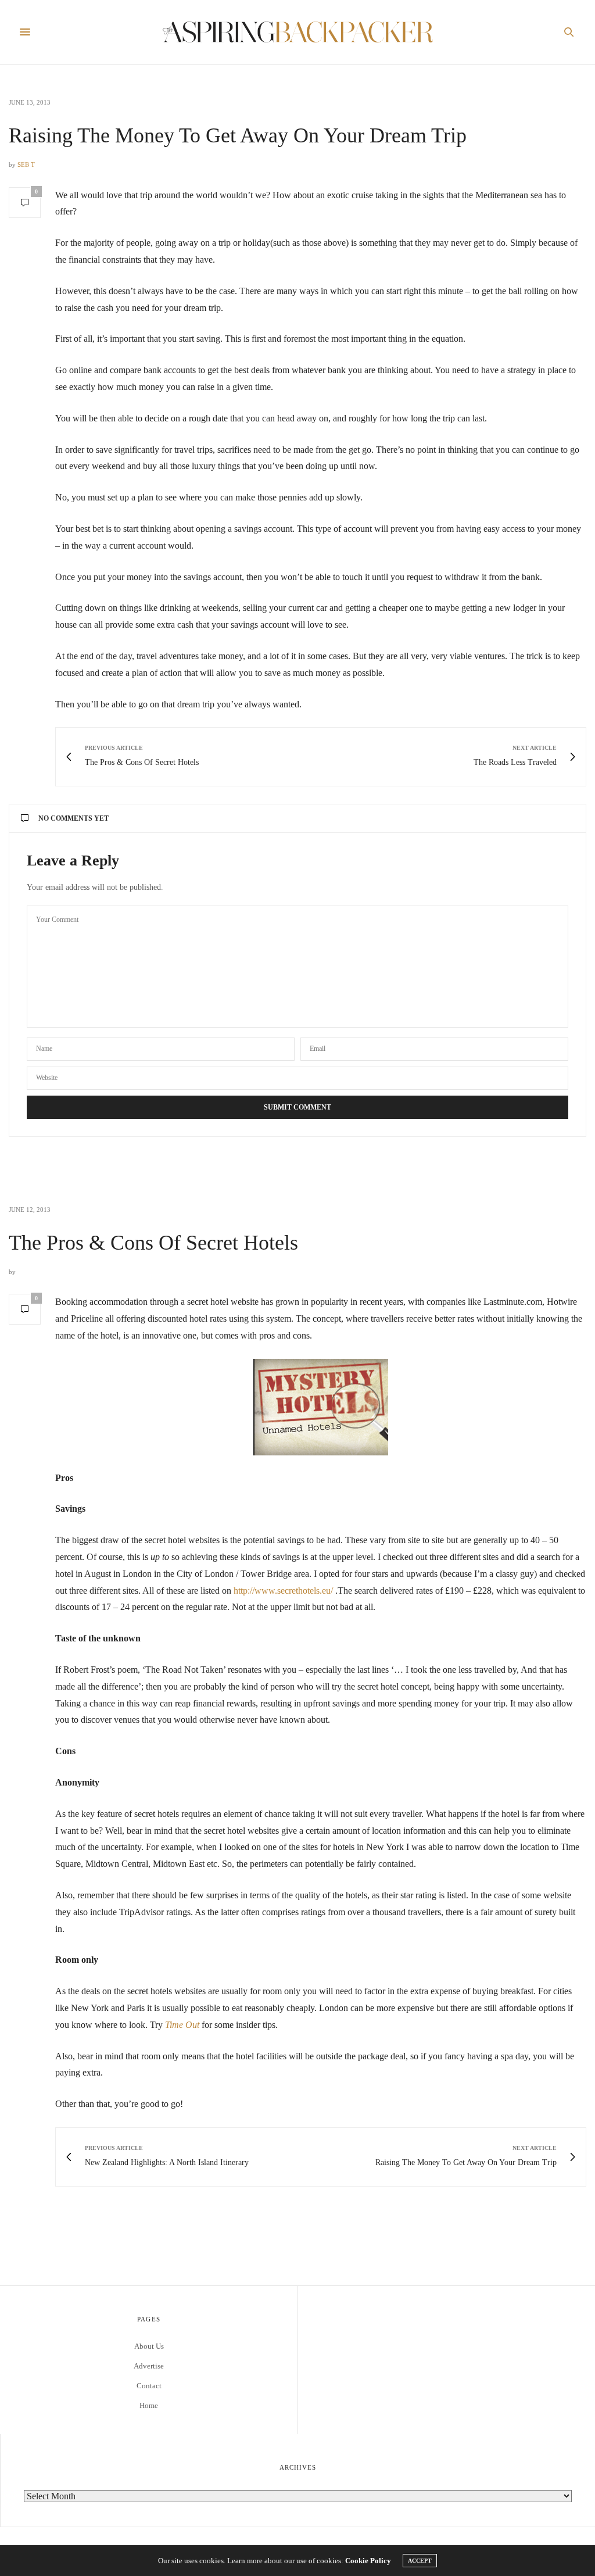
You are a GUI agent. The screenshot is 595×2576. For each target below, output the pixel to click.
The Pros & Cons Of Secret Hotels (153, 1243)
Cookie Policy (368, 2561)
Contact (149, 2386)
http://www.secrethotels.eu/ (283, 1591)
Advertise (149, 2366)
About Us (149, 2346)
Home (149, 2405)
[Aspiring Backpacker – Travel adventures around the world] (298, 32)
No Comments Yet (74, 818)
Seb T (26, 164)
